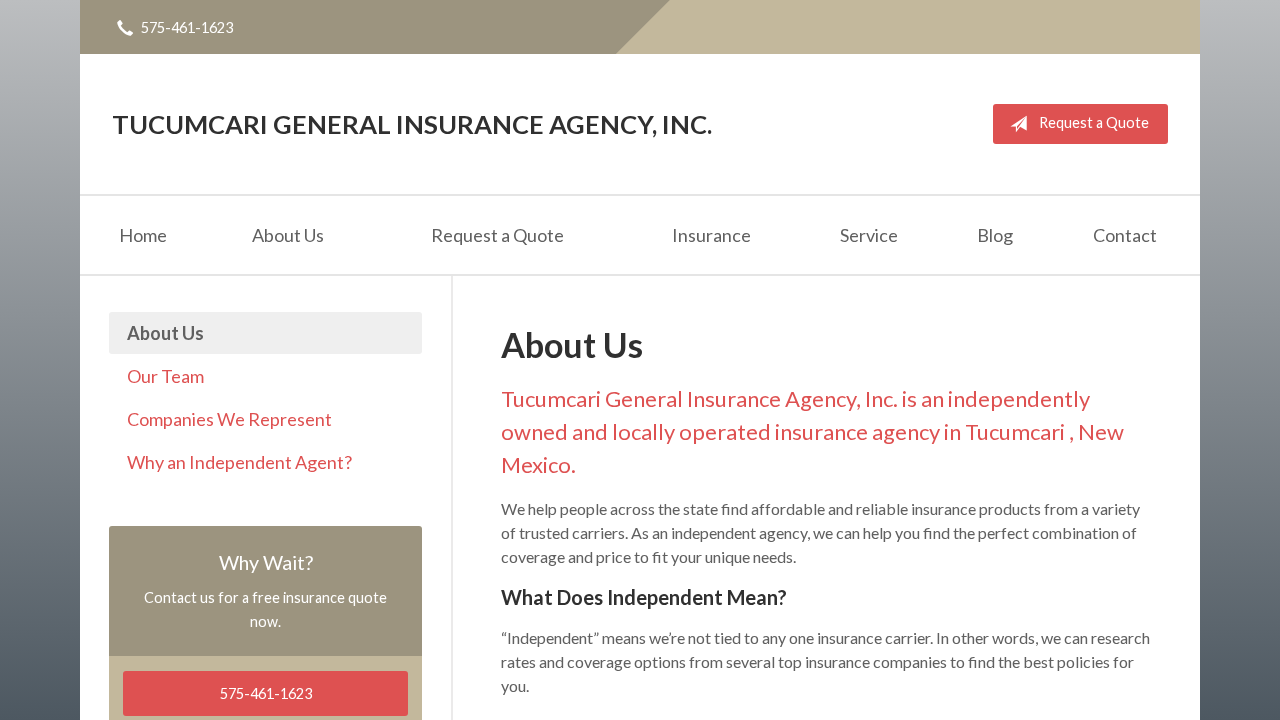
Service (869, 235)
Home (143, 235)
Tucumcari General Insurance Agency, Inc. (412, 124)
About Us (288, 235)
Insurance (711, 235)
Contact (1125, 235)
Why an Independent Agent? (239, 462)
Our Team (165, 376)
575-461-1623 (187, 27)
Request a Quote (1094, 122)
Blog (995, 235)
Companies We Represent (229, 419)
